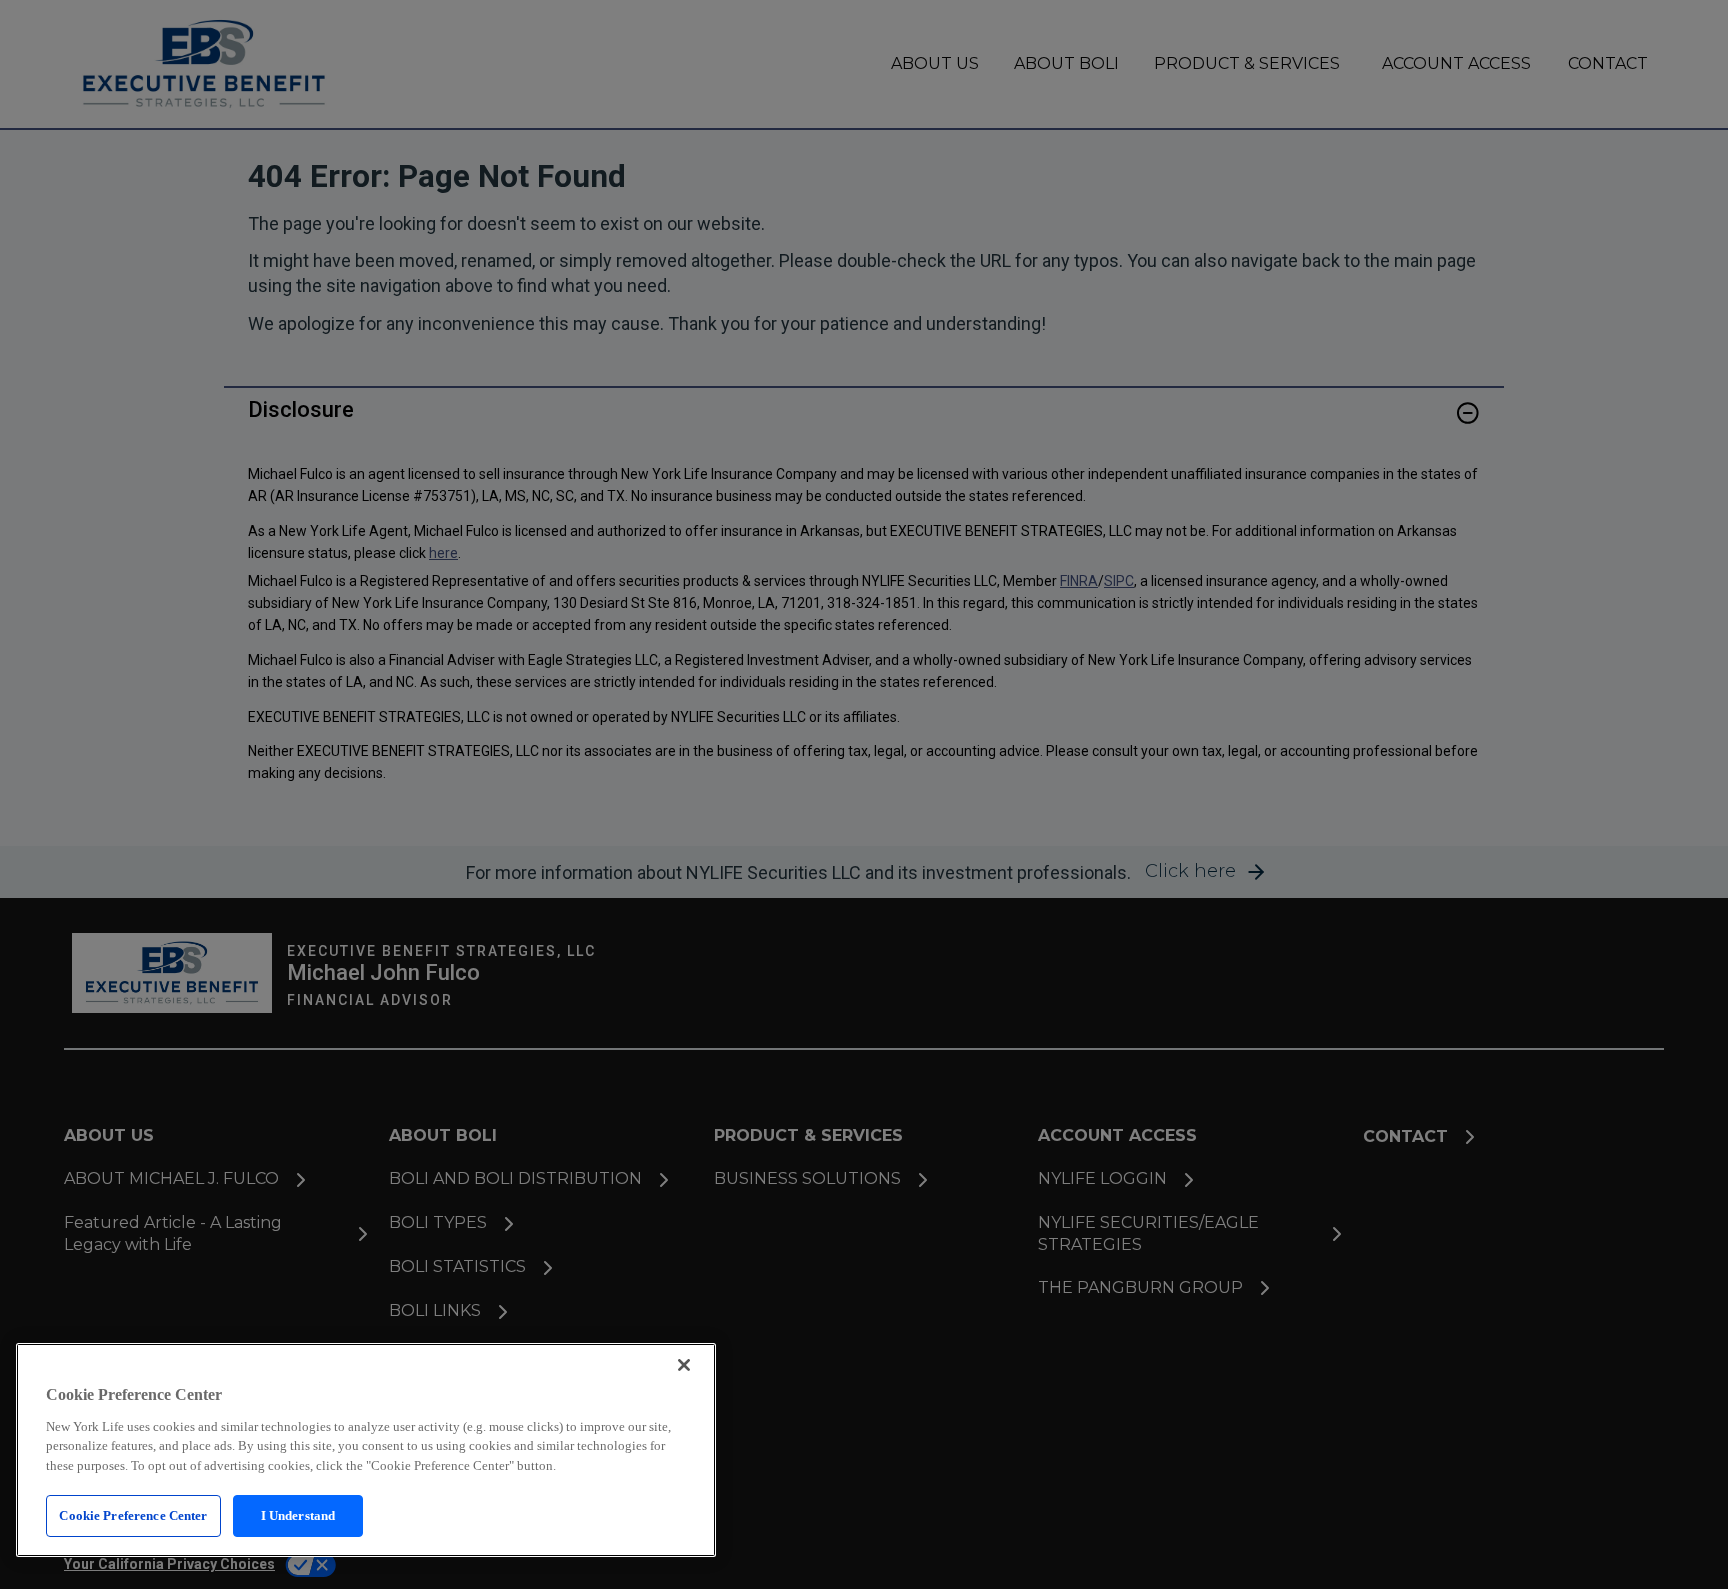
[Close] (684, 1365)
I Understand (298, 1515)
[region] (366, 1450)
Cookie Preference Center (133, 1515)
